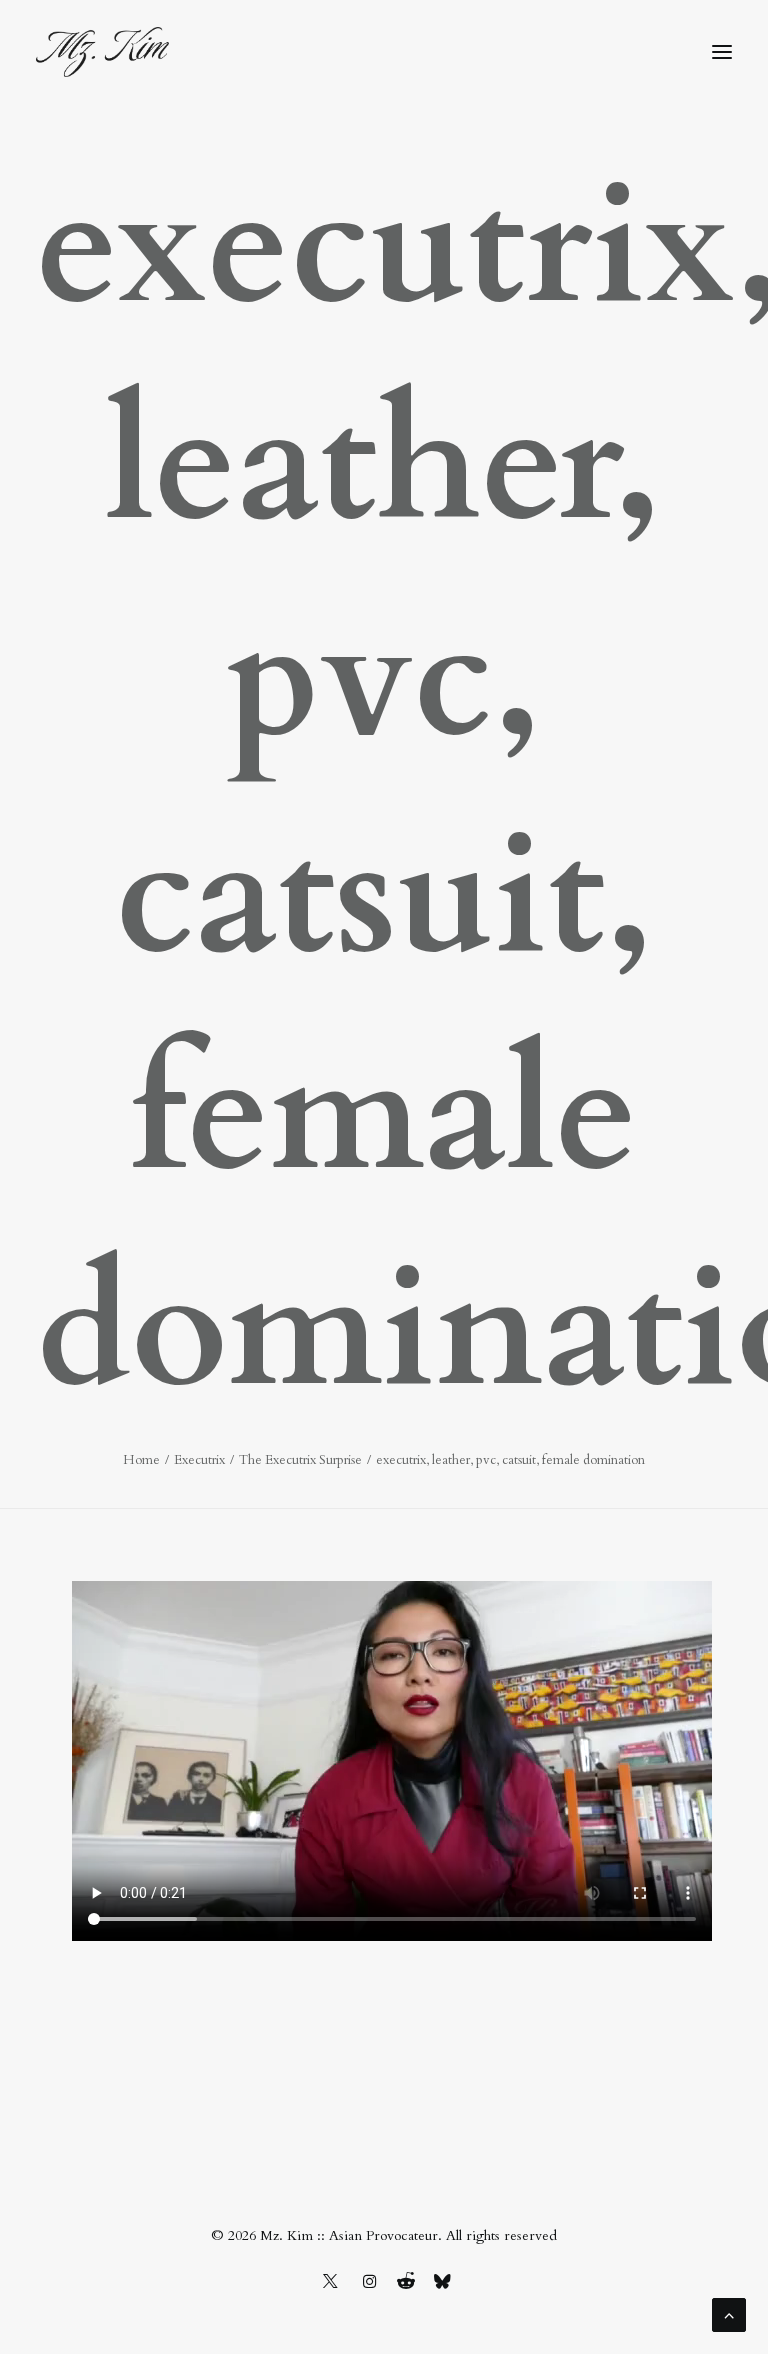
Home (141, 1460)
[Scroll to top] (729, 2314)
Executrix (199, 1460)
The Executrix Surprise (300, 1460)
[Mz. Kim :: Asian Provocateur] (102, 52)
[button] (722, 52)
